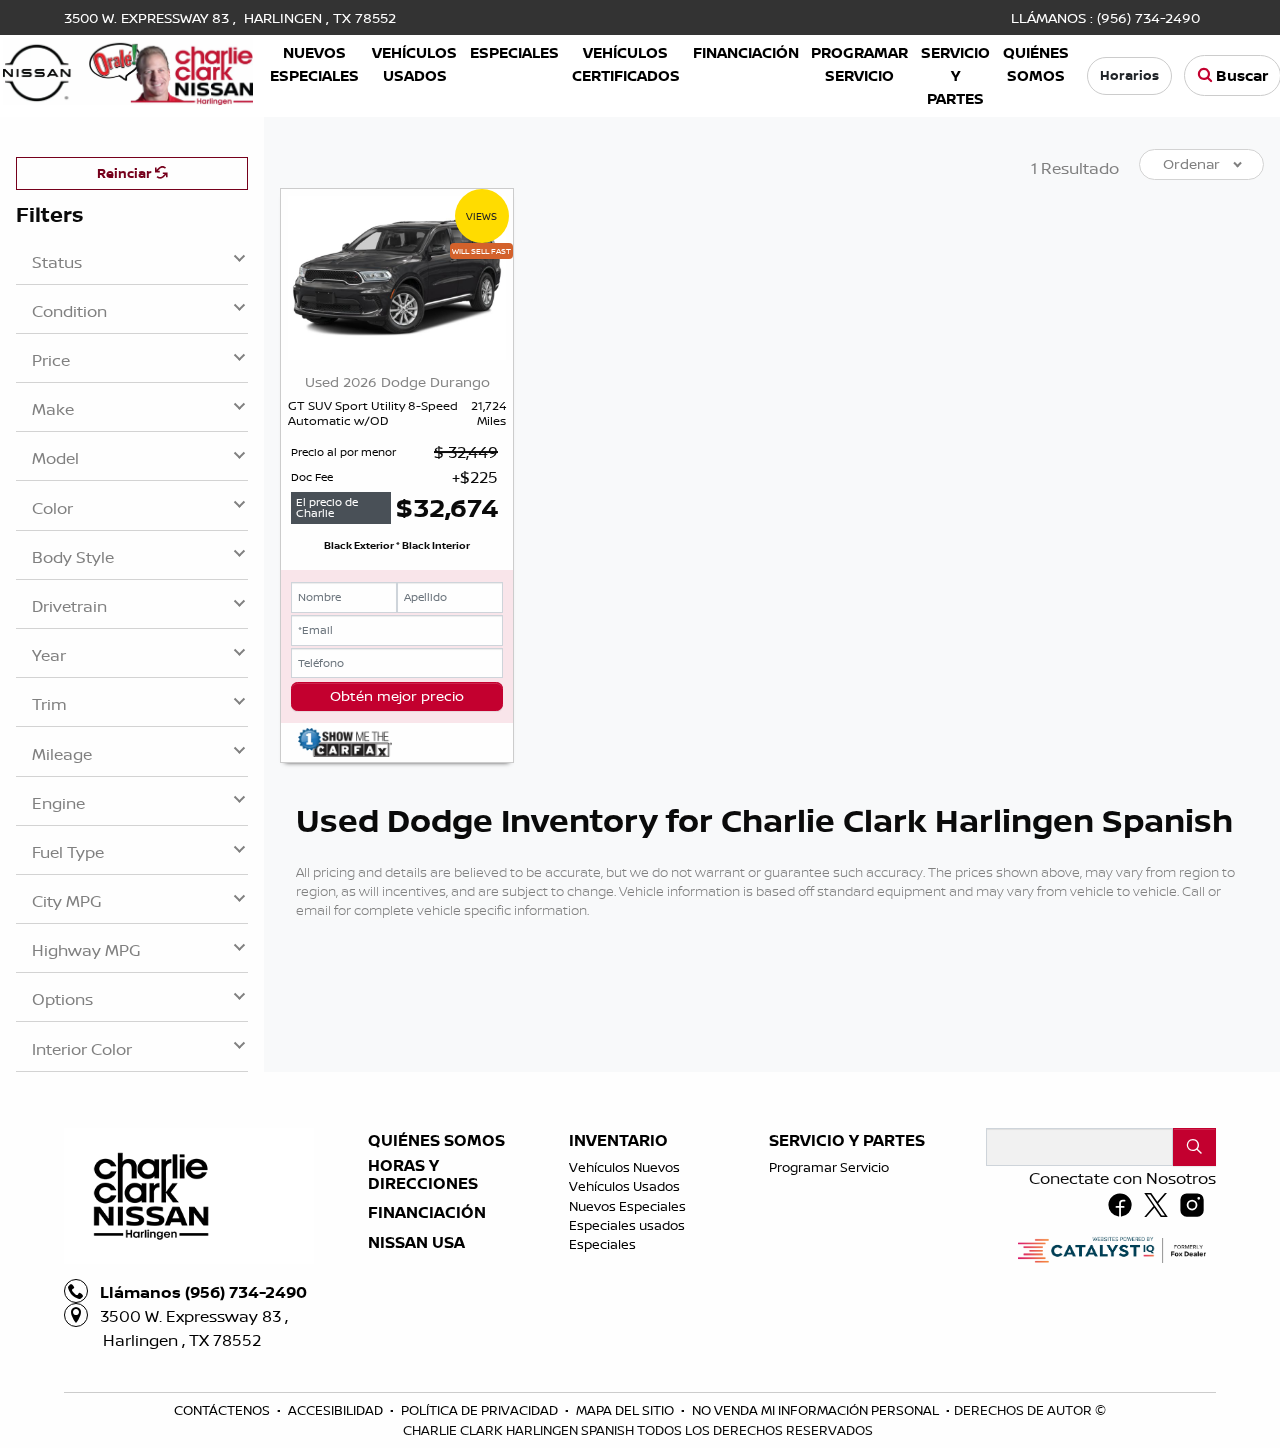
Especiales (602, 1244)
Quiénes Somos (436, 1141)
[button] (315, 64)
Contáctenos (223, 1410)
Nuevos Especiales (627, 1206)
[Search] (1194, 1147)
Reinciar (126, 173)
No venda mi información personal (817, 1410)
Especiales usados (627, 1225)
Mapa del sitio (626, 1410)
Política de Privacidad (481, 1410)
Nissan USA (416, 1243)
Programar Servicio (829, 1167)
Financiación (427, 1213)
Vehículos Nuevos (624, 1167)
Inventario (618, 1141)
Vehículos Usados (624, 1186)
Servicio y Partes (847, 1141)
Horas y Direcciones (423, 1174)
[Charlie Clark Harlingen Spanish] (128, 70)
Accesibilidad (337, 1410)
